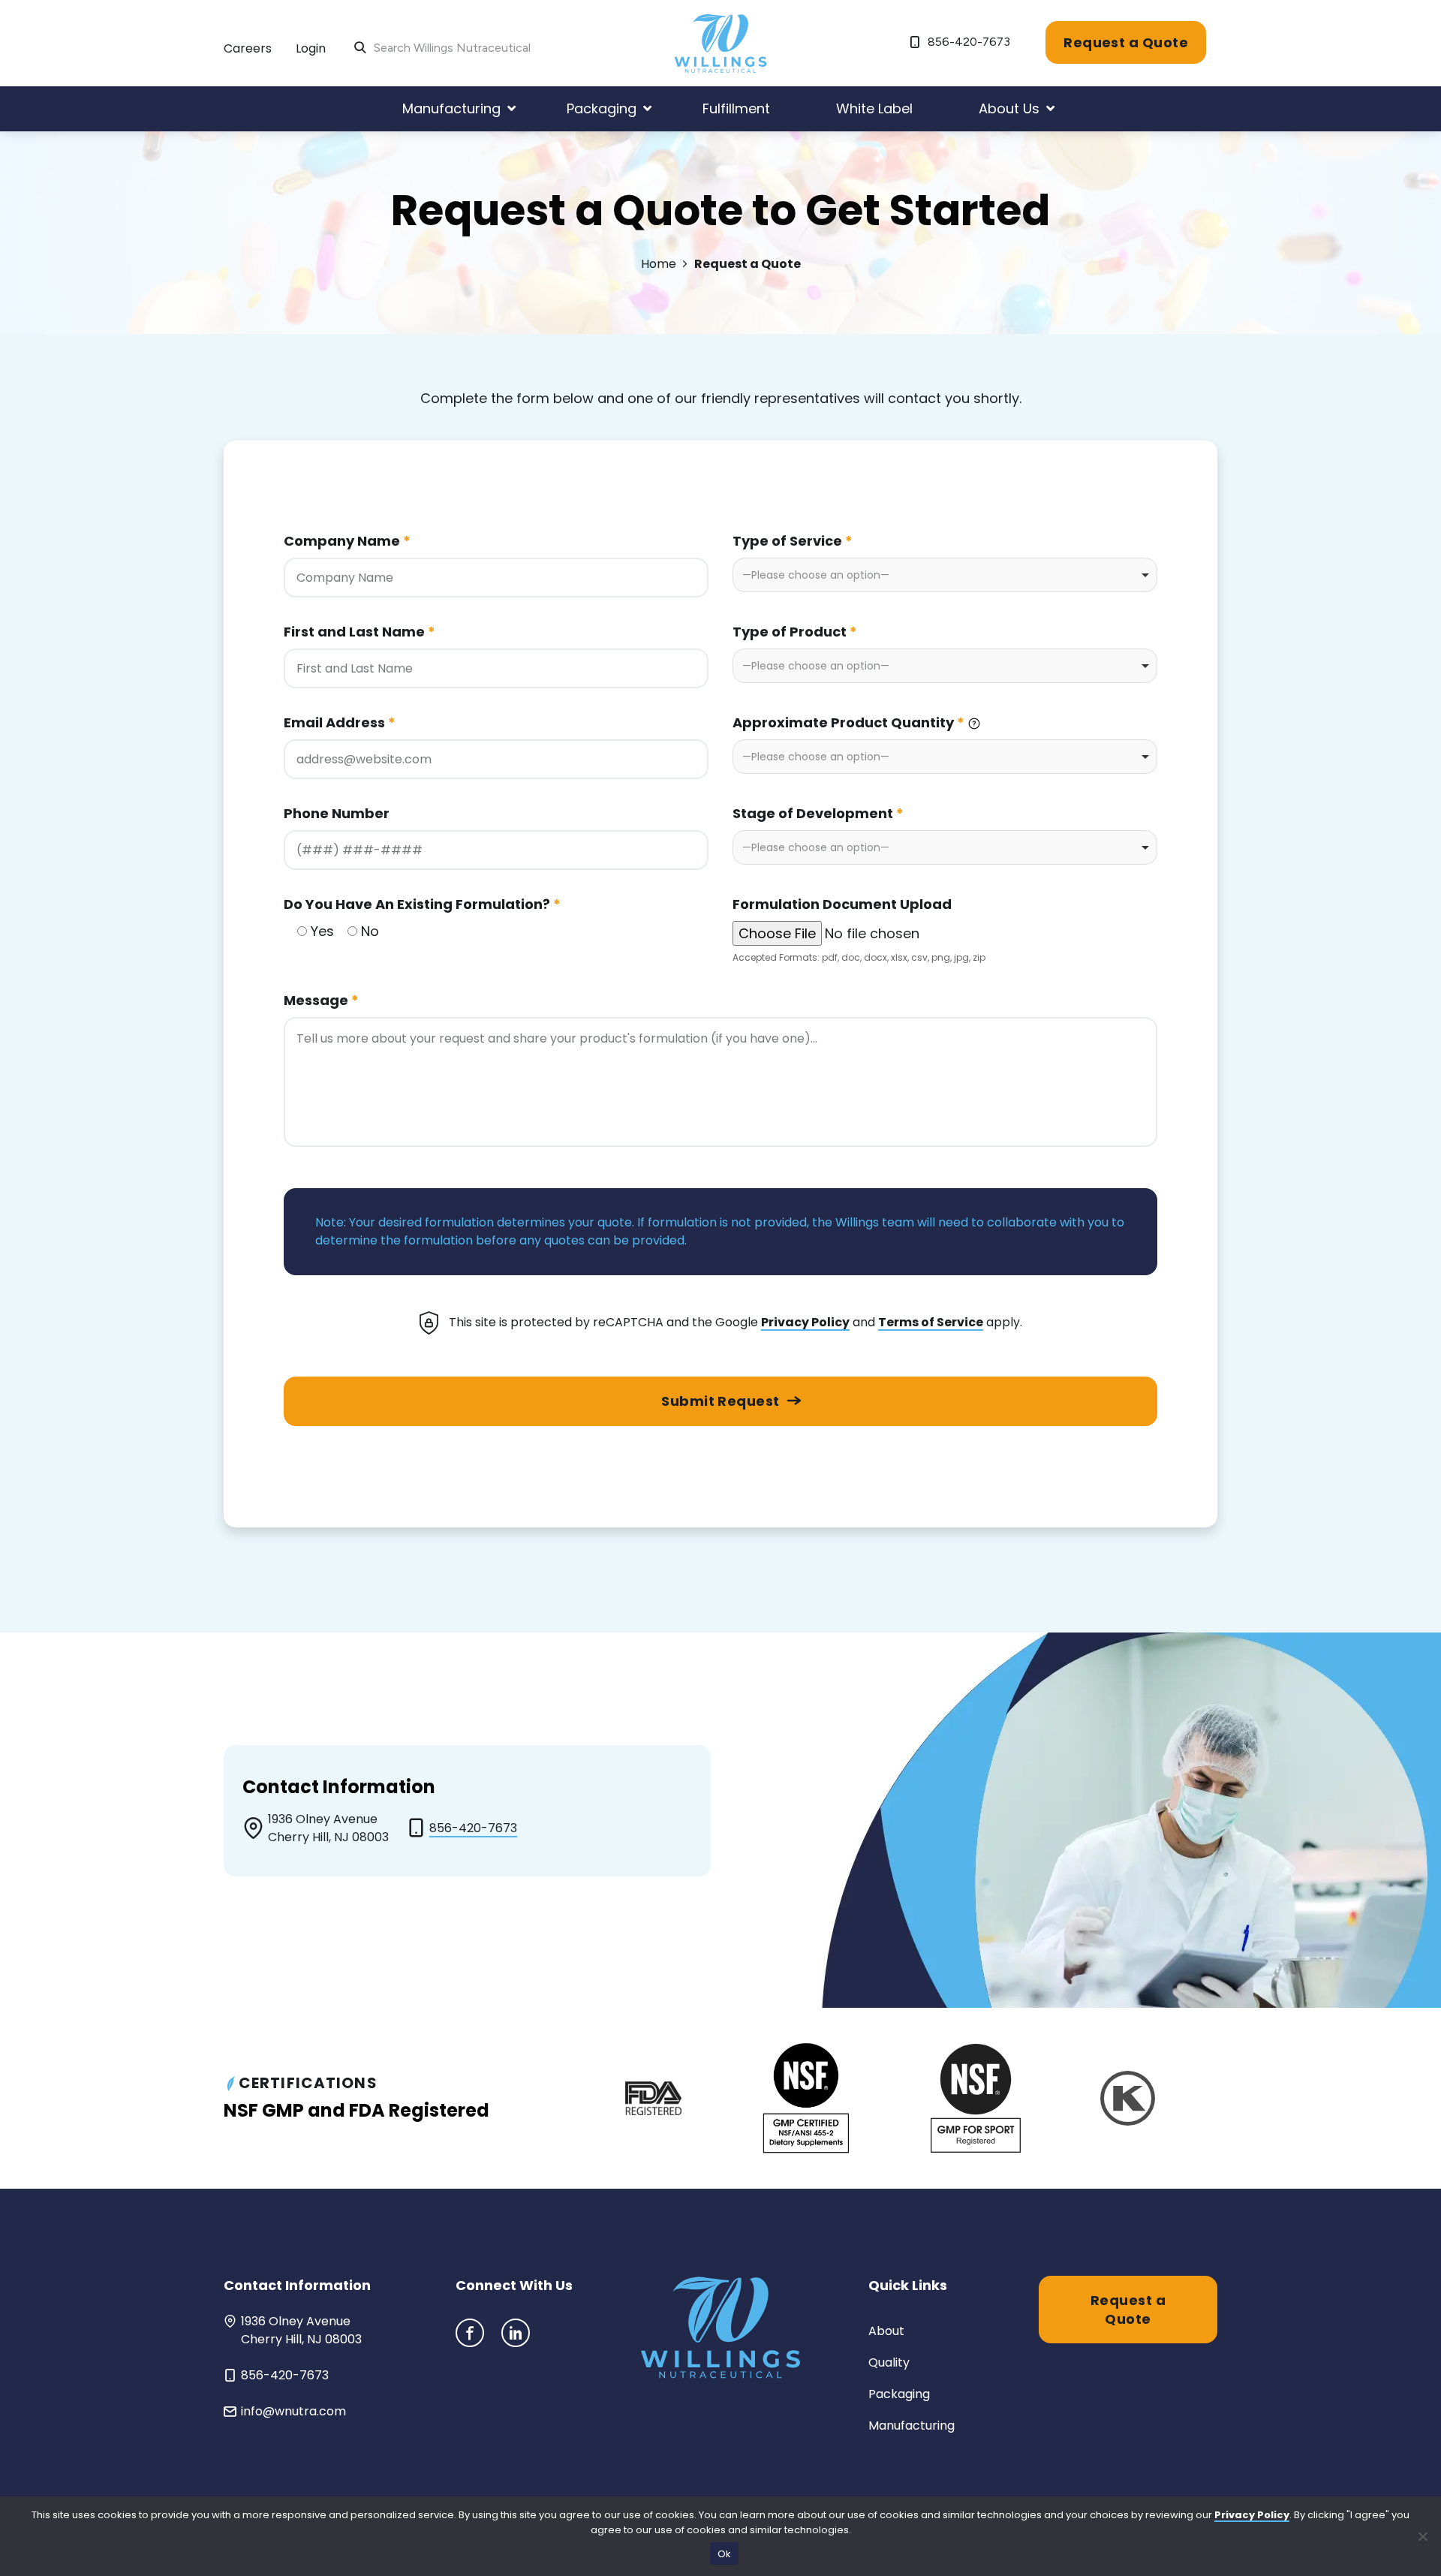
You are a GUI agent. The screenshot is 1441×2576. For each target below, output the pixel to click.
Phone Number (337, 813)
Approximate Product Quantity (848, 722)
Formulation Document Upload (842, 904)
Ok (725, 2554)
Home (659, 264)
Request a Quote (1126, 42)
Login (311, 48)
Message (321, 1000)
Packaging (899, 2394)
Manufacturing (912, 2426)
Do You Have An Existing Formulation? (422, 904)
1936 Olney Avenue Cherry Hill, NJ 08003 (301, 2330)
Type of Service (793, 541)
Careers (248, 48)
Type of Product (795, 632)
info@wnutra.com (293, 2411)
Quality (889, 2362)
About (886, 2331)
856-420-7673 (967, 42)
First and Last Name (359, 632)
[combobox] (945, 575)
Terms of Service (931, 1322)
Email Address (340, 722)
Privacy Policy (805, 1322)
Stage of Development (818, 813)
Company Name (347, 541)
